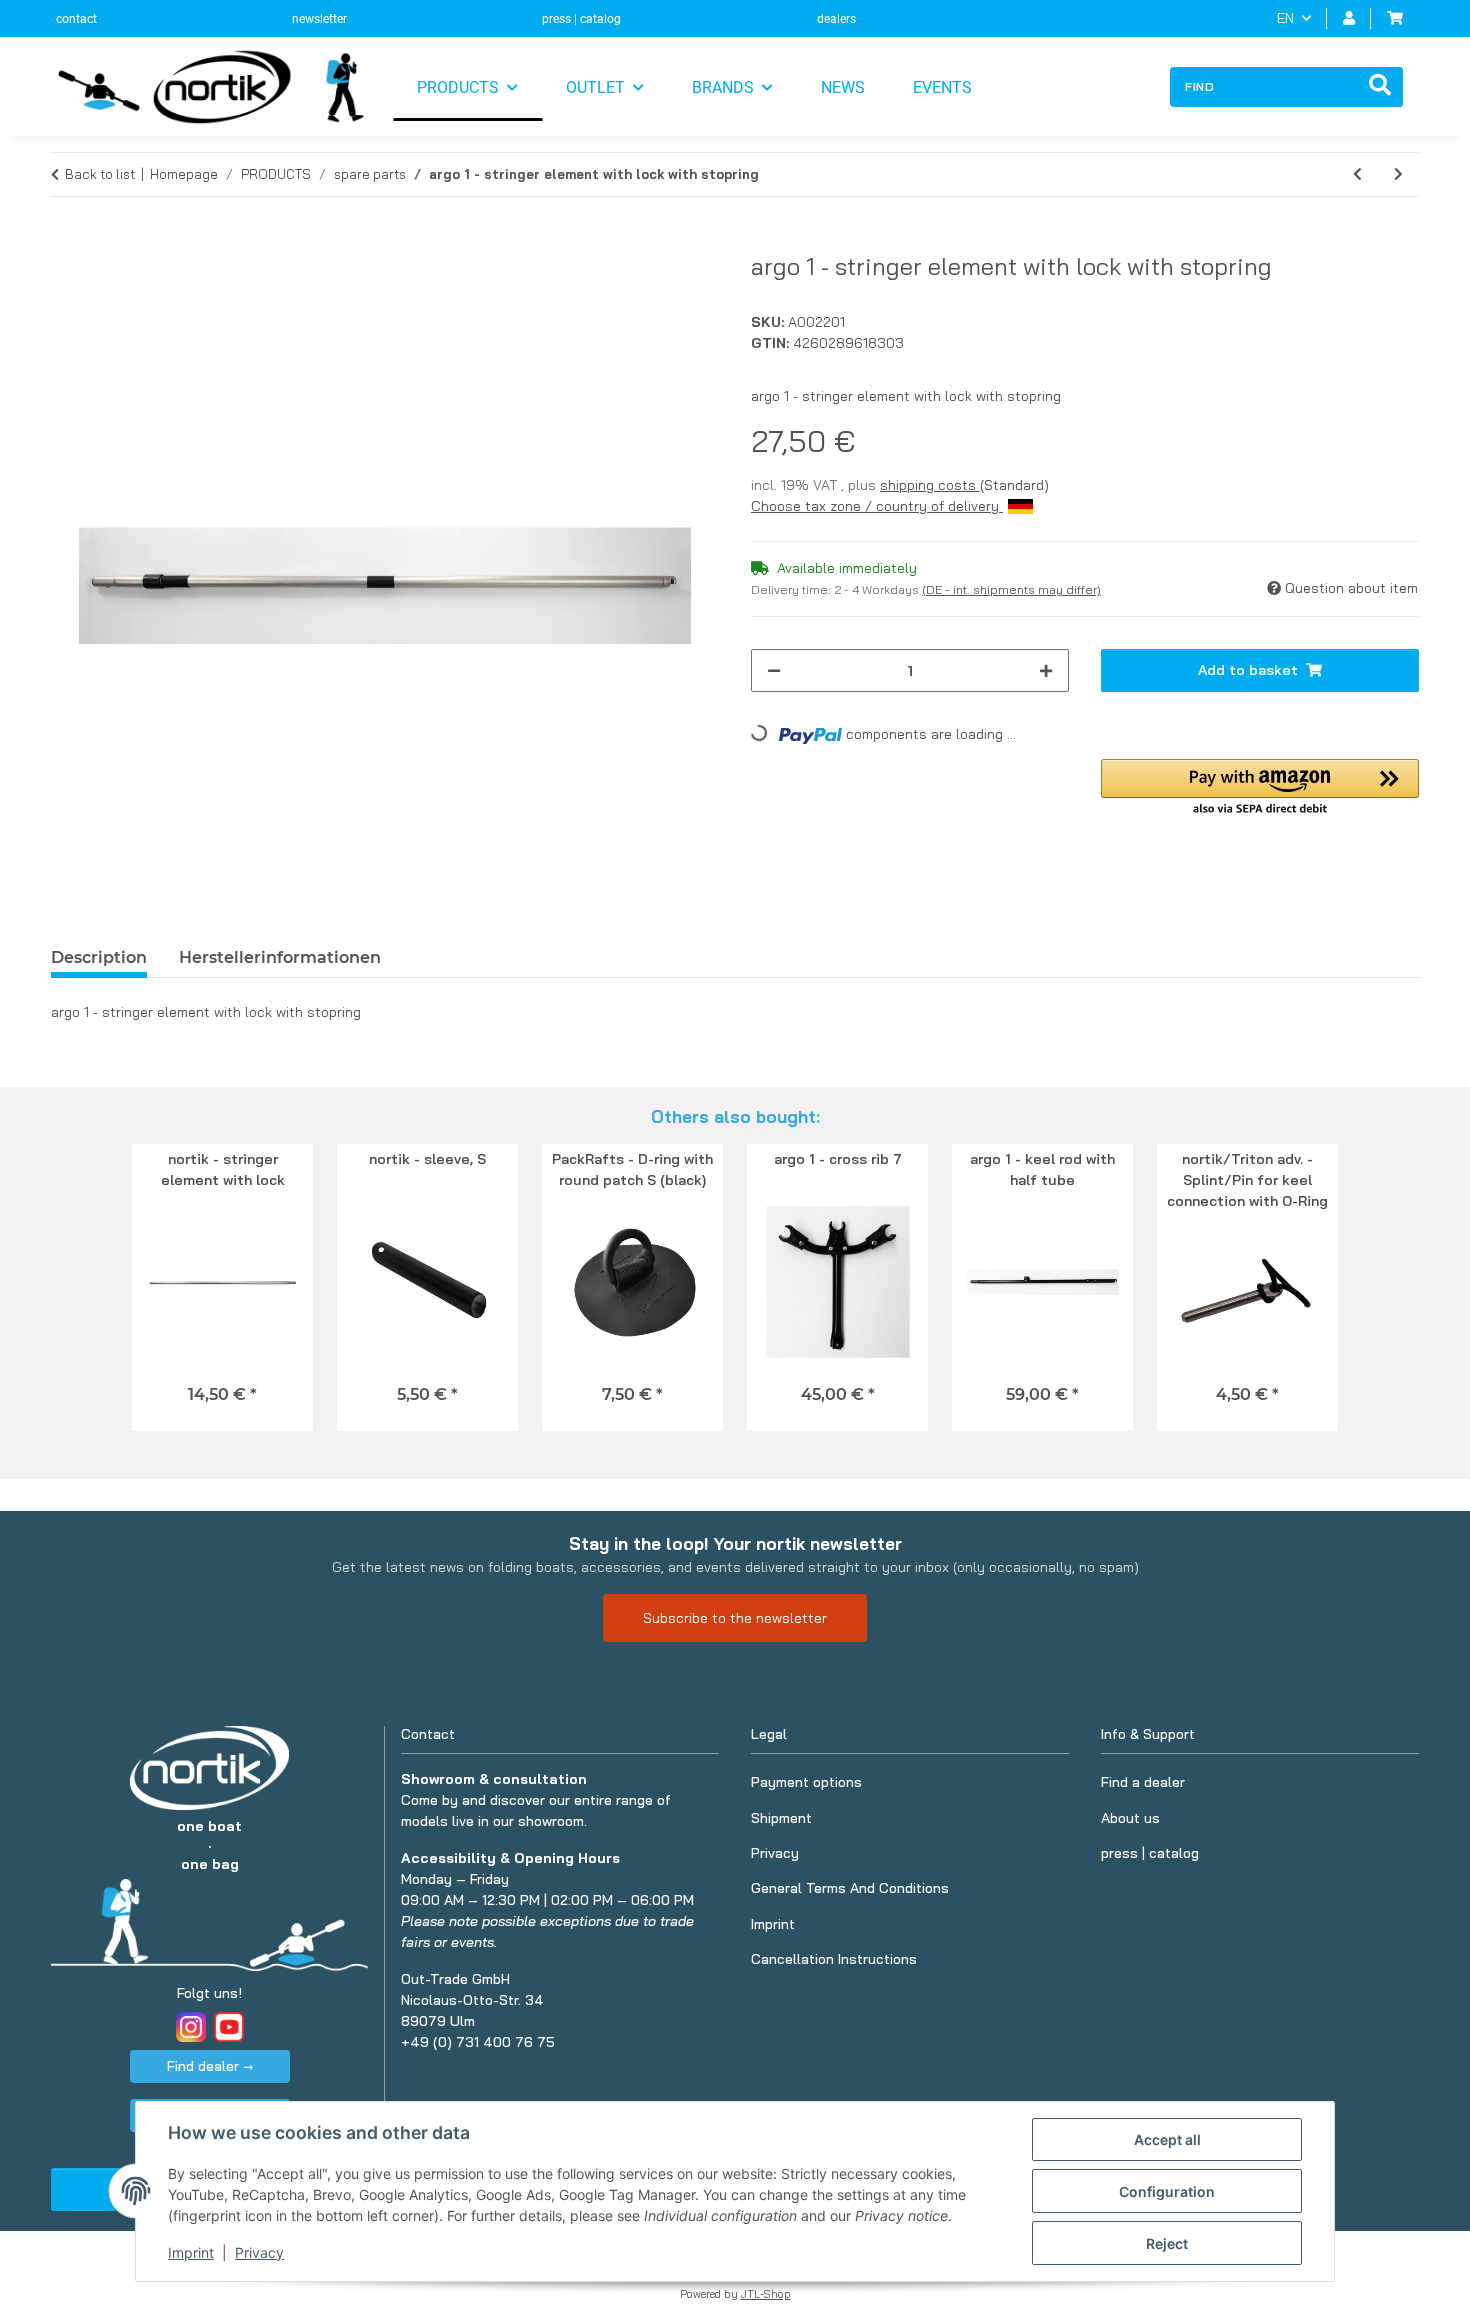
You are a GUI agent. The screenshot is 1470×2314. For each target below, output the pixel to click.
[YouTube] (229, 2027)
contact (76, 19)
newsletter (319, 19)
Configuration (1167, 2191)
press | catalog (581, 19)
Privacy (259, 2252)
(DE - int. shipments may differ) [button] (1011, 589)
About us (1130, 1818)
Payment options (806, 1782)
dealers (836, 19)
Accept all (1167, 2139)
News (843, 87)
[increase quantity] (1046, 670)
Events (942, 87)
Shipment (781, 1818)
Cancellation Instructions (834, 1959)
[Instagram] (191, 2027)
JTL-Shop (766, 2294)
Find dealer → (210, 2066)
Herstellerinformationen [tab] (280, 957)
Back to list (100, 174)
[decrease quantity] (774, 670)
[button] (1349, 18)
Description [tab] (99, 957)
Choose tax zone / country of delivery (877, 506)
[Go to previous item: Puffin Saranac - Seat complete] (1357, 174)
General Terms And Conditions (850, 1888)
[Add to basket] (67, 241)
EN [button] (1285, 18)
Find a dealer (1143, 1782)
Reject (1167, 2243)
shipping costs (930, 485)
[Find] (1380, 87)
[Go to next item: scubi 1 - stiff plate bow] (1398, 174)
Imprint (191, 2252)
